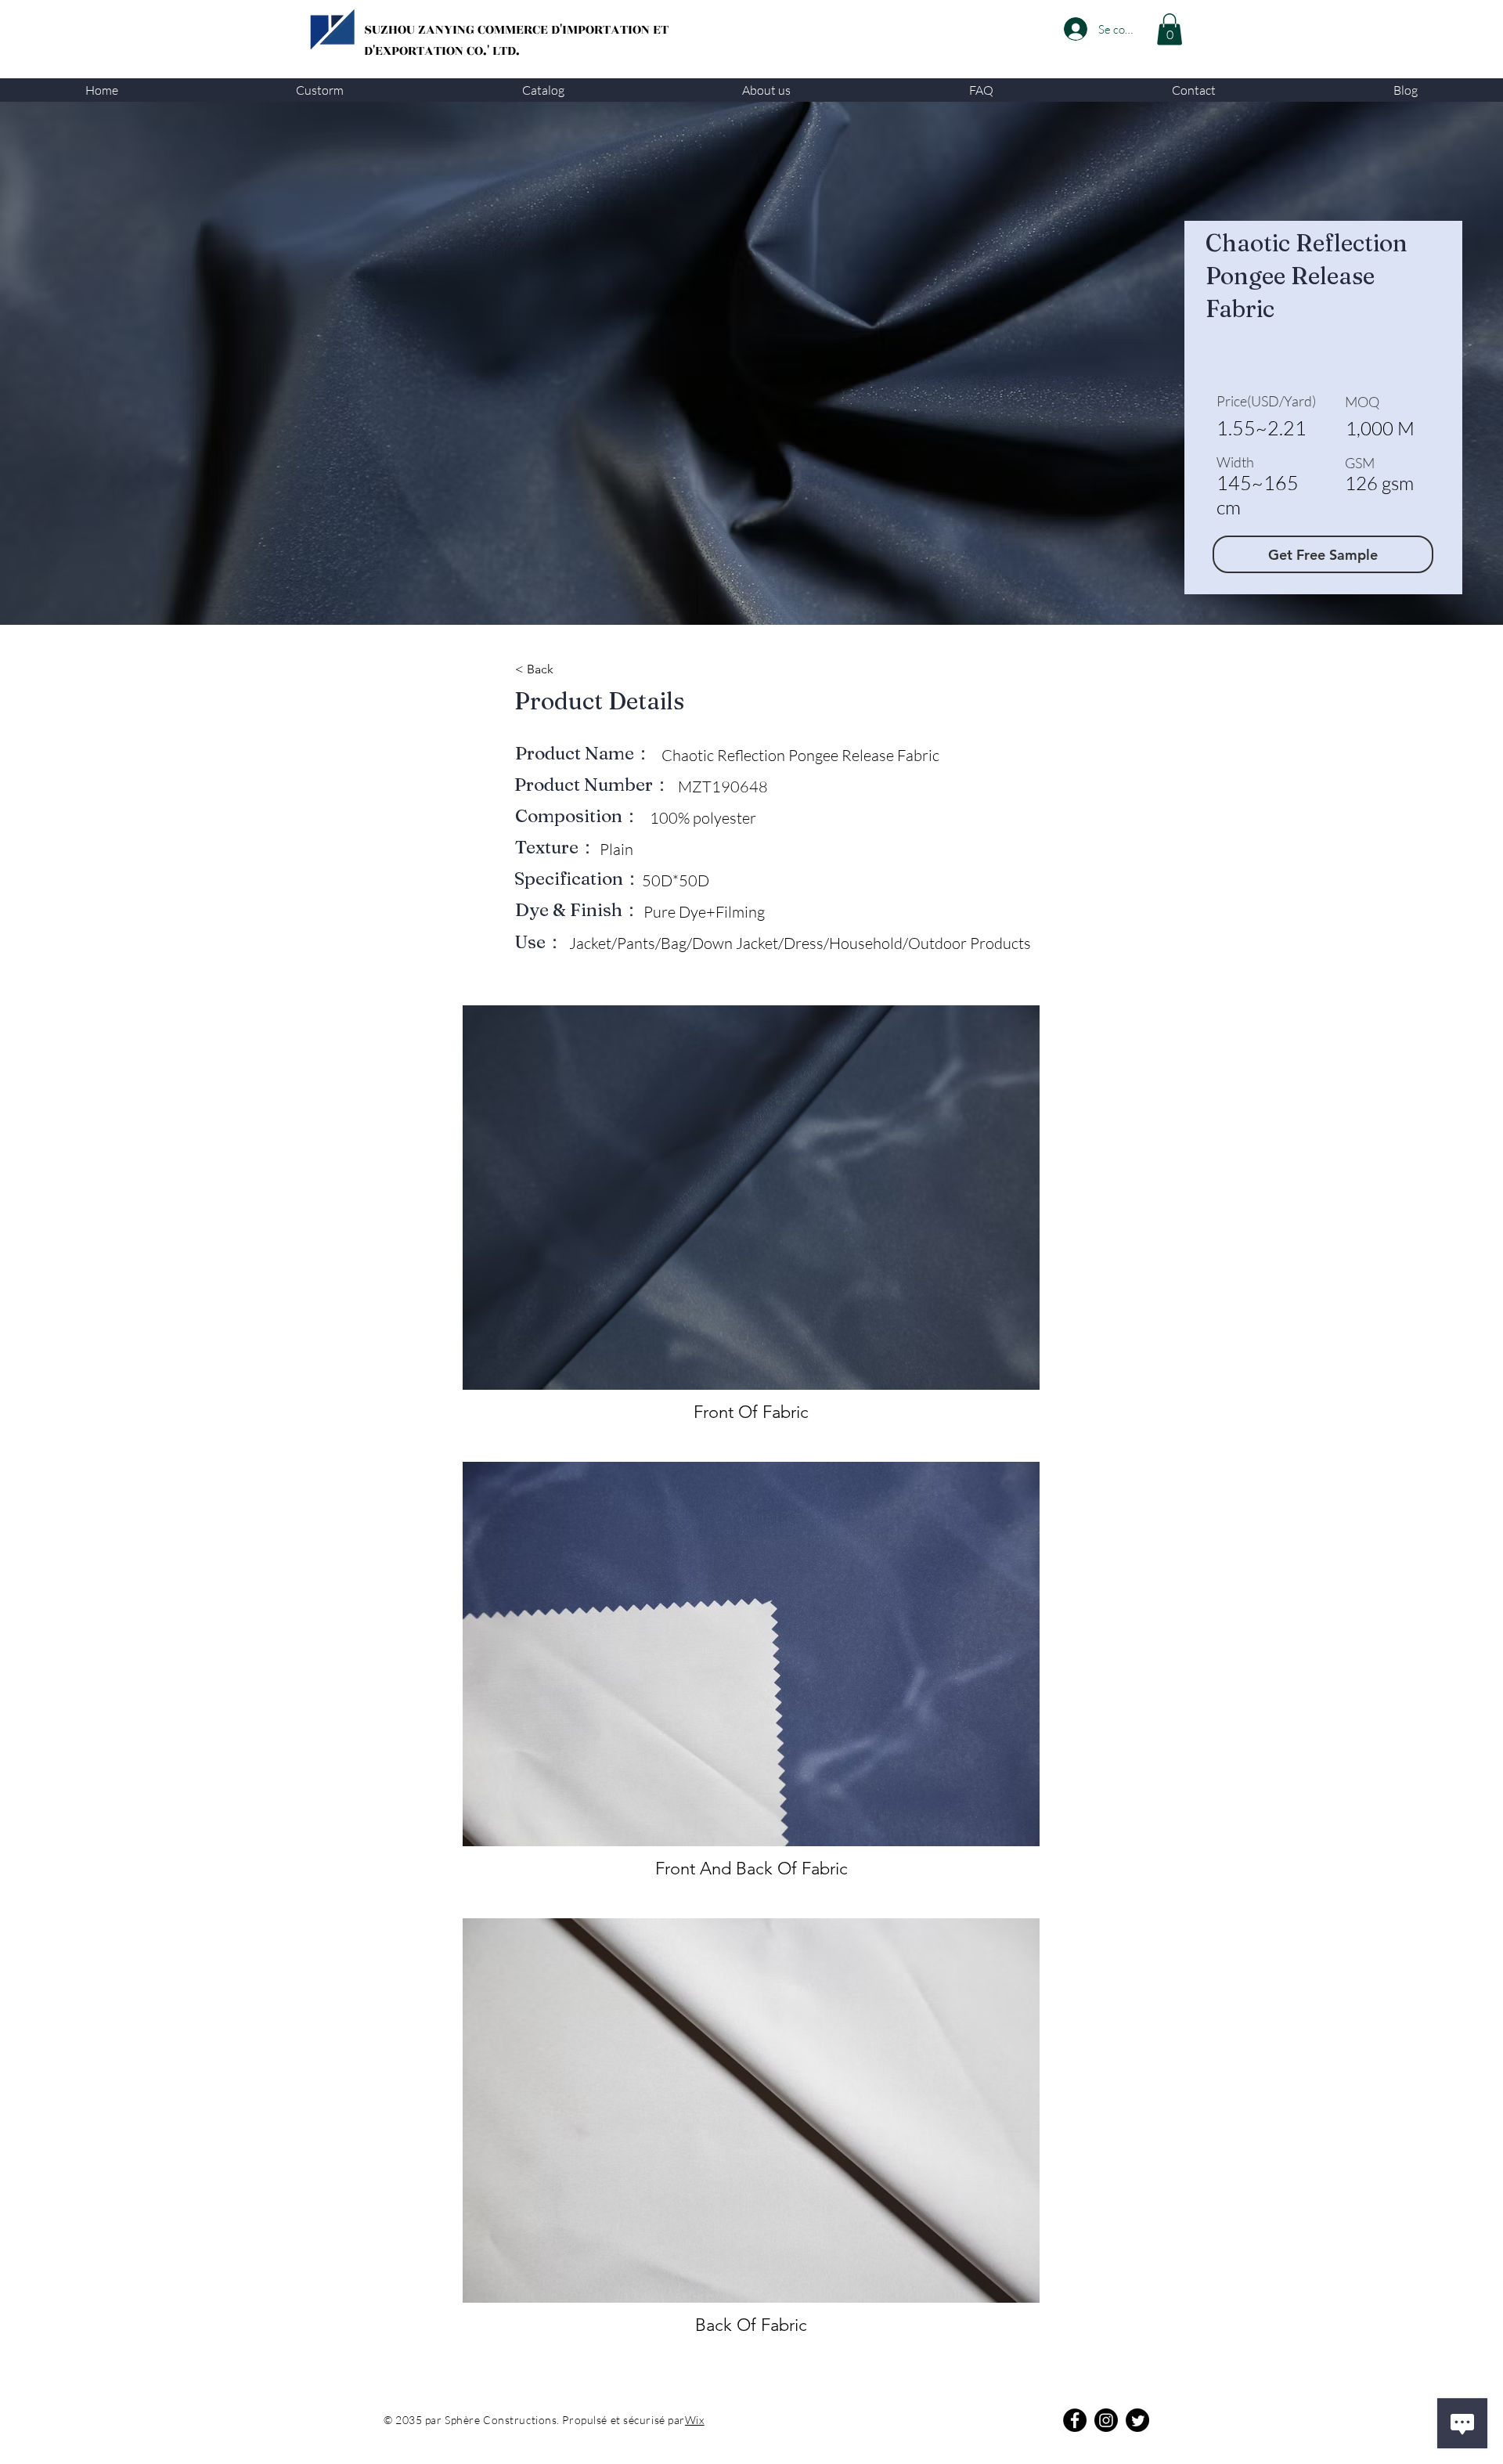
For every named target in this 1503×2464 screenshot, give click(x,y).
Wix (695, 2420)
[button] (321, 90)
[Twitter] (1137, 2420)
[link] (1170, 29)
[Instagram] (1106, 2420)
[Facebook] (1075, 2420)
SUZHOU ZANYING (421, 30)
